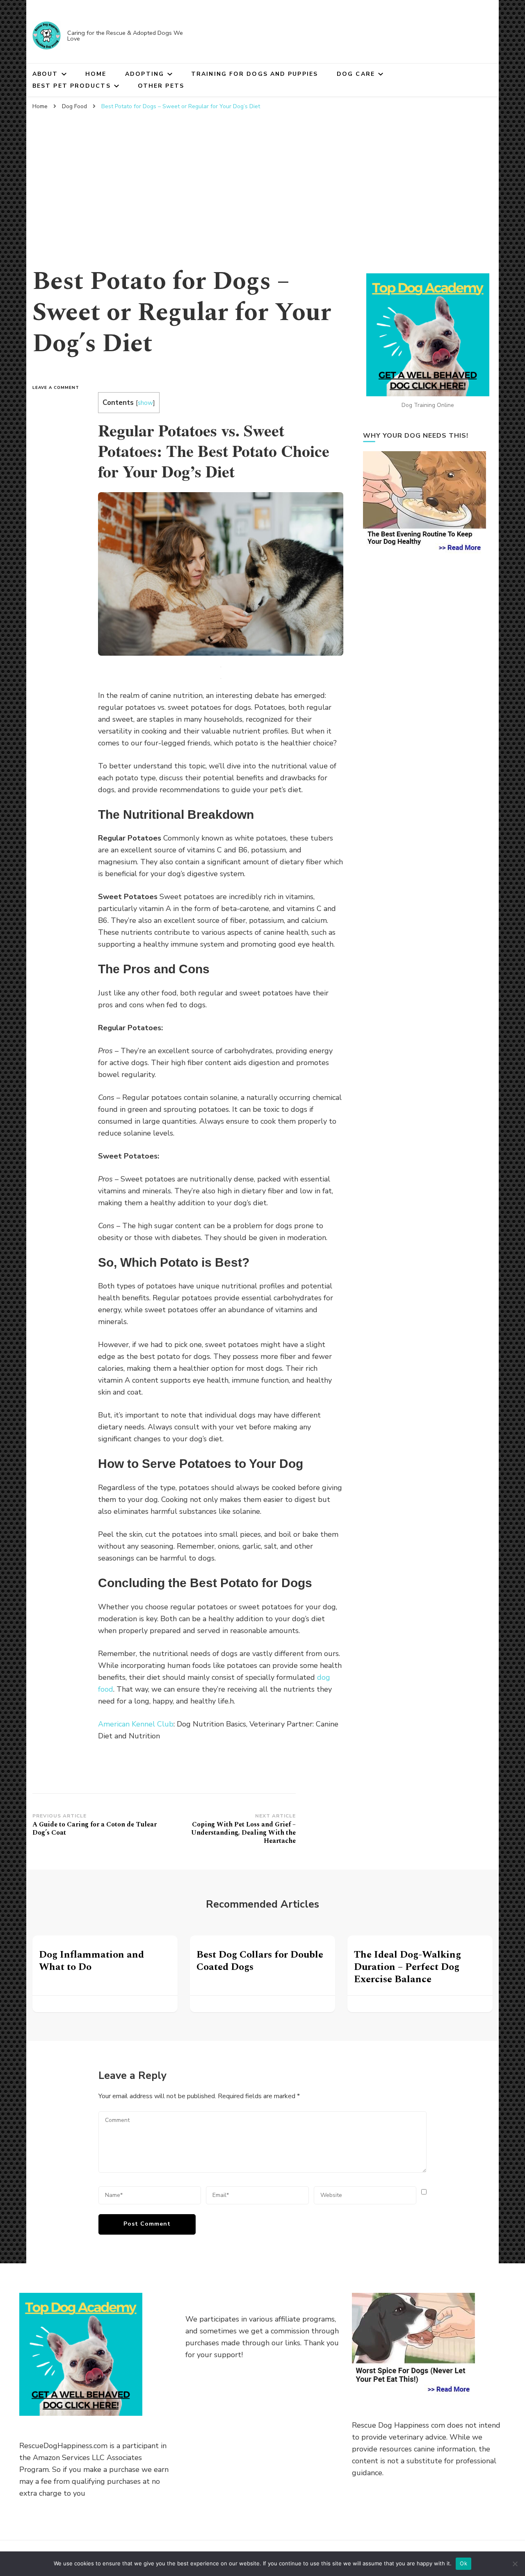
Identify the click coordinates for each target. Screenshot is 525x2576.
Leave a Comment (59, 388)
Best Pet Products (72, 86)
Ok (463, 2563)
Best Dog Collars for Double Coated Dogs (260, 1961)
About (45, 74)
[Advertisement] (262, 176)
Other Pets (161, 86)
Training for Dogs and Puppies (255, 74)
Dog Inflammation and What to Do (91, 1961)
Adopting (145, 74)
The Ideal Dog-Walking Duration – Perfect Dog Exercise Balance (407, 1967)
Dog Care (356, 74)
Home (96, 74)
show (145, 403)
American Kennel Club (136, 1724)
